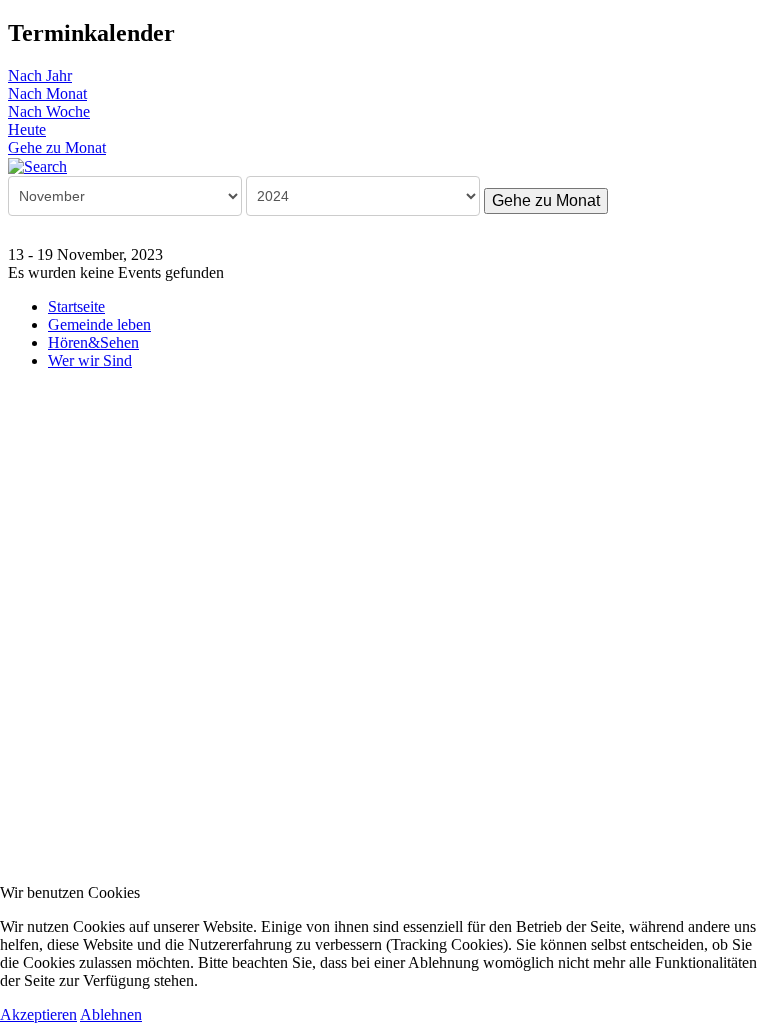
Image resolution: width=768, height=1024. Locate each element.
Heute (27, 129)
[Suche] (37, 165)
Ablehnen (111, 1014)
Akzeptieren (38, 1014)
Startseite (76, 306)
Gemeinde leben (99, 324)
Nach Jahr (40, 75)
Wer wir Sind (90, 360)
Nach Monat (47, 93)
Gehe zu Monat (57, 147)
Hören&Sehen (93, 342)
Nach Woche (49, 111)
